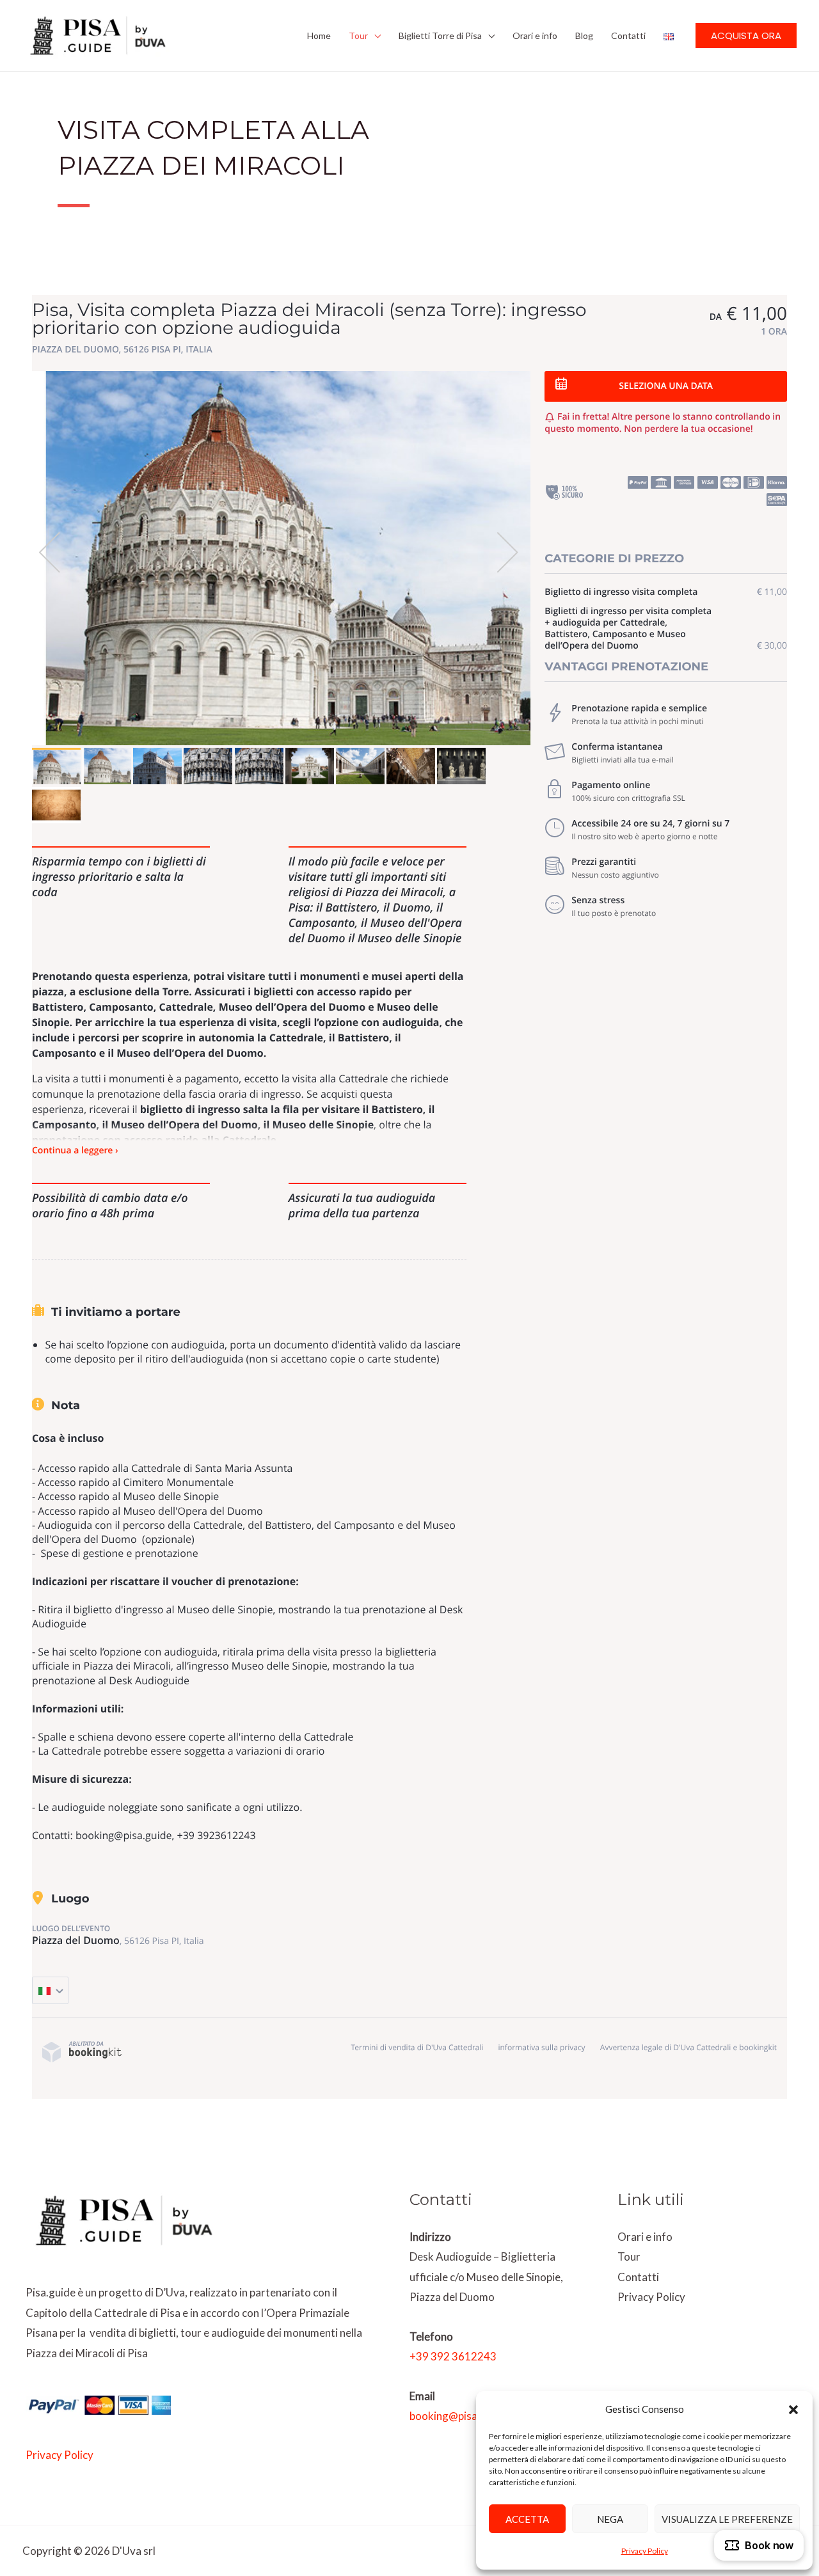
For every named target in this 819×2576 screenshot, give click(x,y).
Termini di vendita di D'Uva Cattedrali (417, 2047)
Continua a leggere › (75, 1150)
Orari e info (535, 36)
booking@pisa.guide (458, 2416)
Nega (610, 2519)
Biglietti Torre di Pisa (440, 36)
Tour (358, 36)
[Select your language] (50, 1990)
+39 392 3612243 (453, 2356)
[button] (793, 2410)
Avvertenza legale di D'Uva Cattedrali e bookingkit (688, 2047)
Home (319, 36)
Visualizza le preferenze (727, 2519)
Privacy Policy (645, 2551)
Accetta (527, 2519)
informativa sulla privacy (541, 2047)
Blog (584, 36)
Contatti (628, 36)
